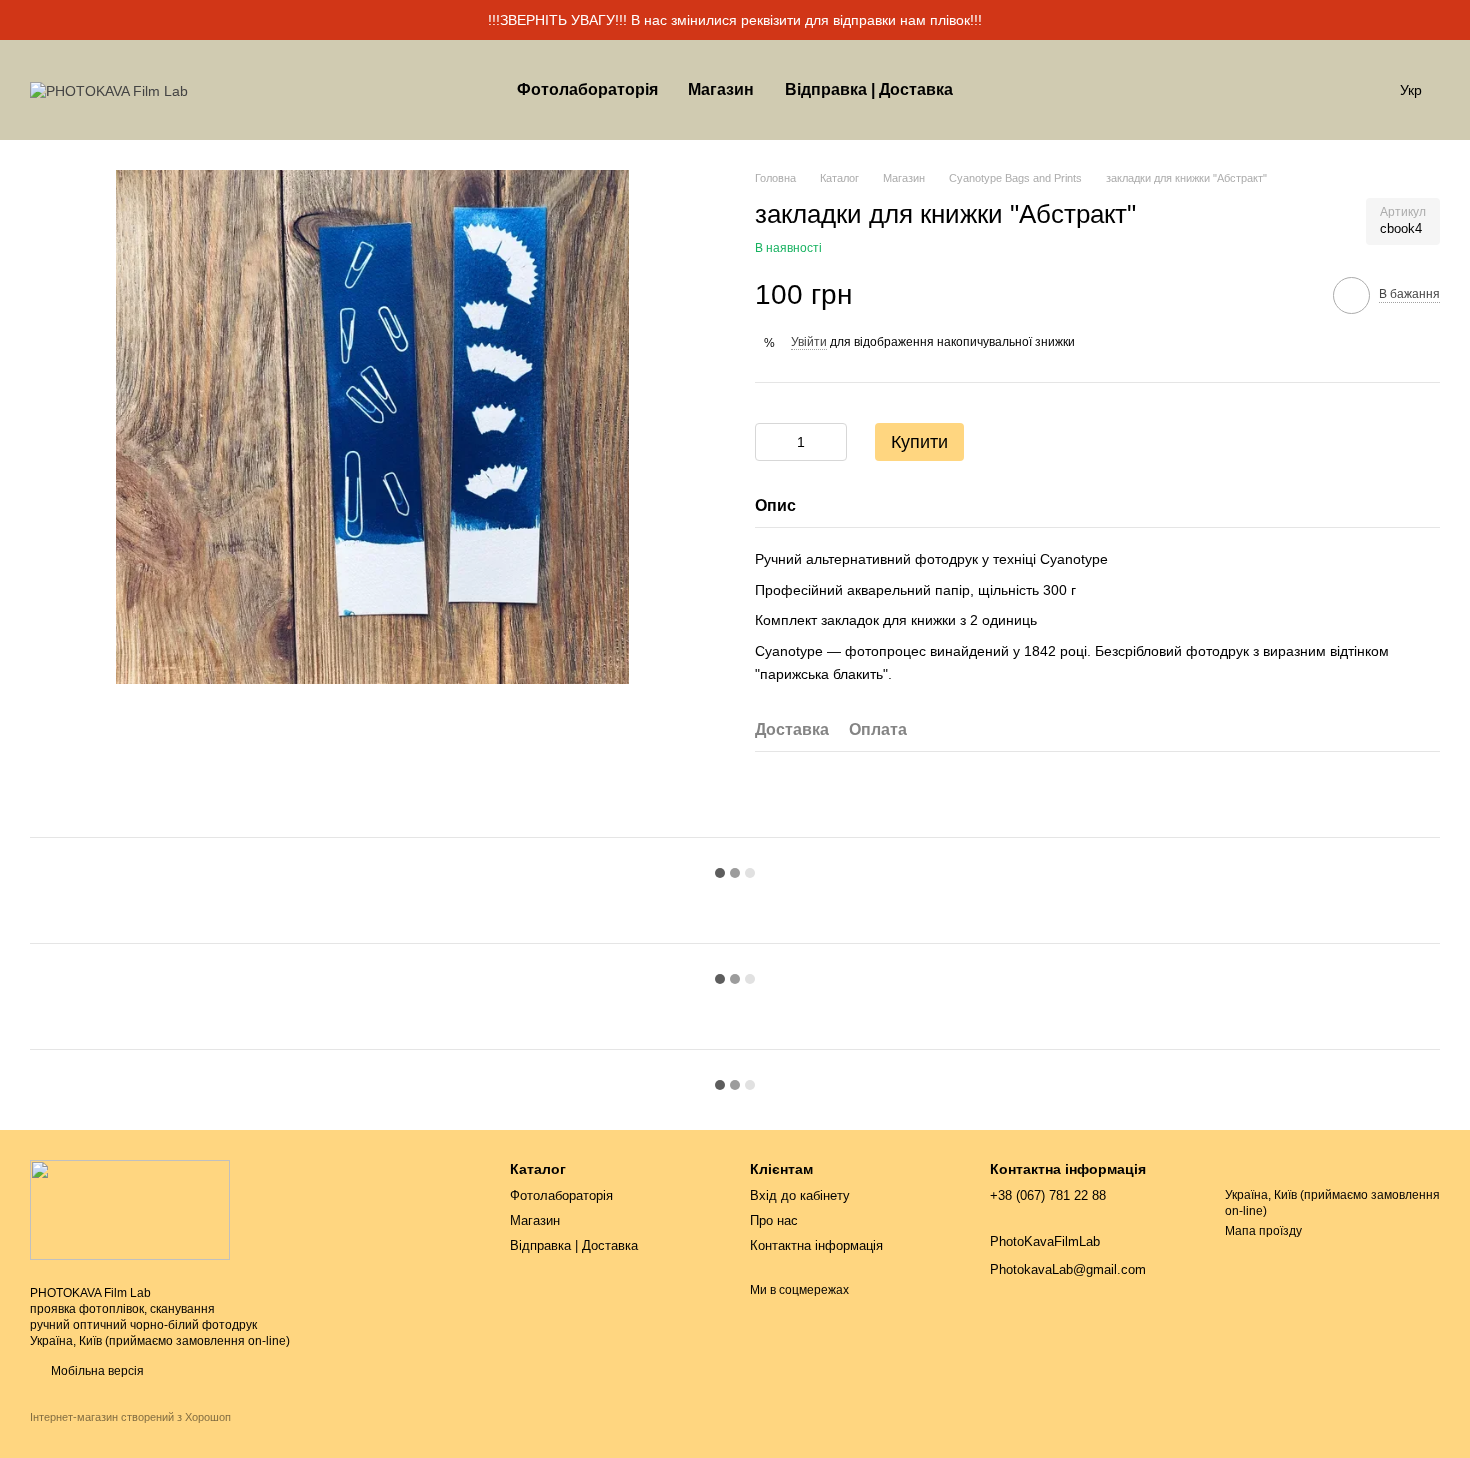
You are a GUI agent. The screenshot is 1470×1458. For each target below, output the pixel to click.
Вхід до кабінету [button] (800, 1195)
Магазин (721, 89)
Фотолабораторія (587, 89)
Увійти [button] (809, 342)
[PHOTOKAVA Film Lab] (130, 1209)
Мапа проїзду (1263, 1231)
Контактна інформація (816, 1245)
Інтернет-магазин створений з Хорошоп (130, 1417)
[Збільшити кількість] (832, 442)
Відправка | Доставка (869, 89)
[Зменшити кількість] (770, 442)
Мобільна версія (96, 1371)
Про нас (774, 1220)
